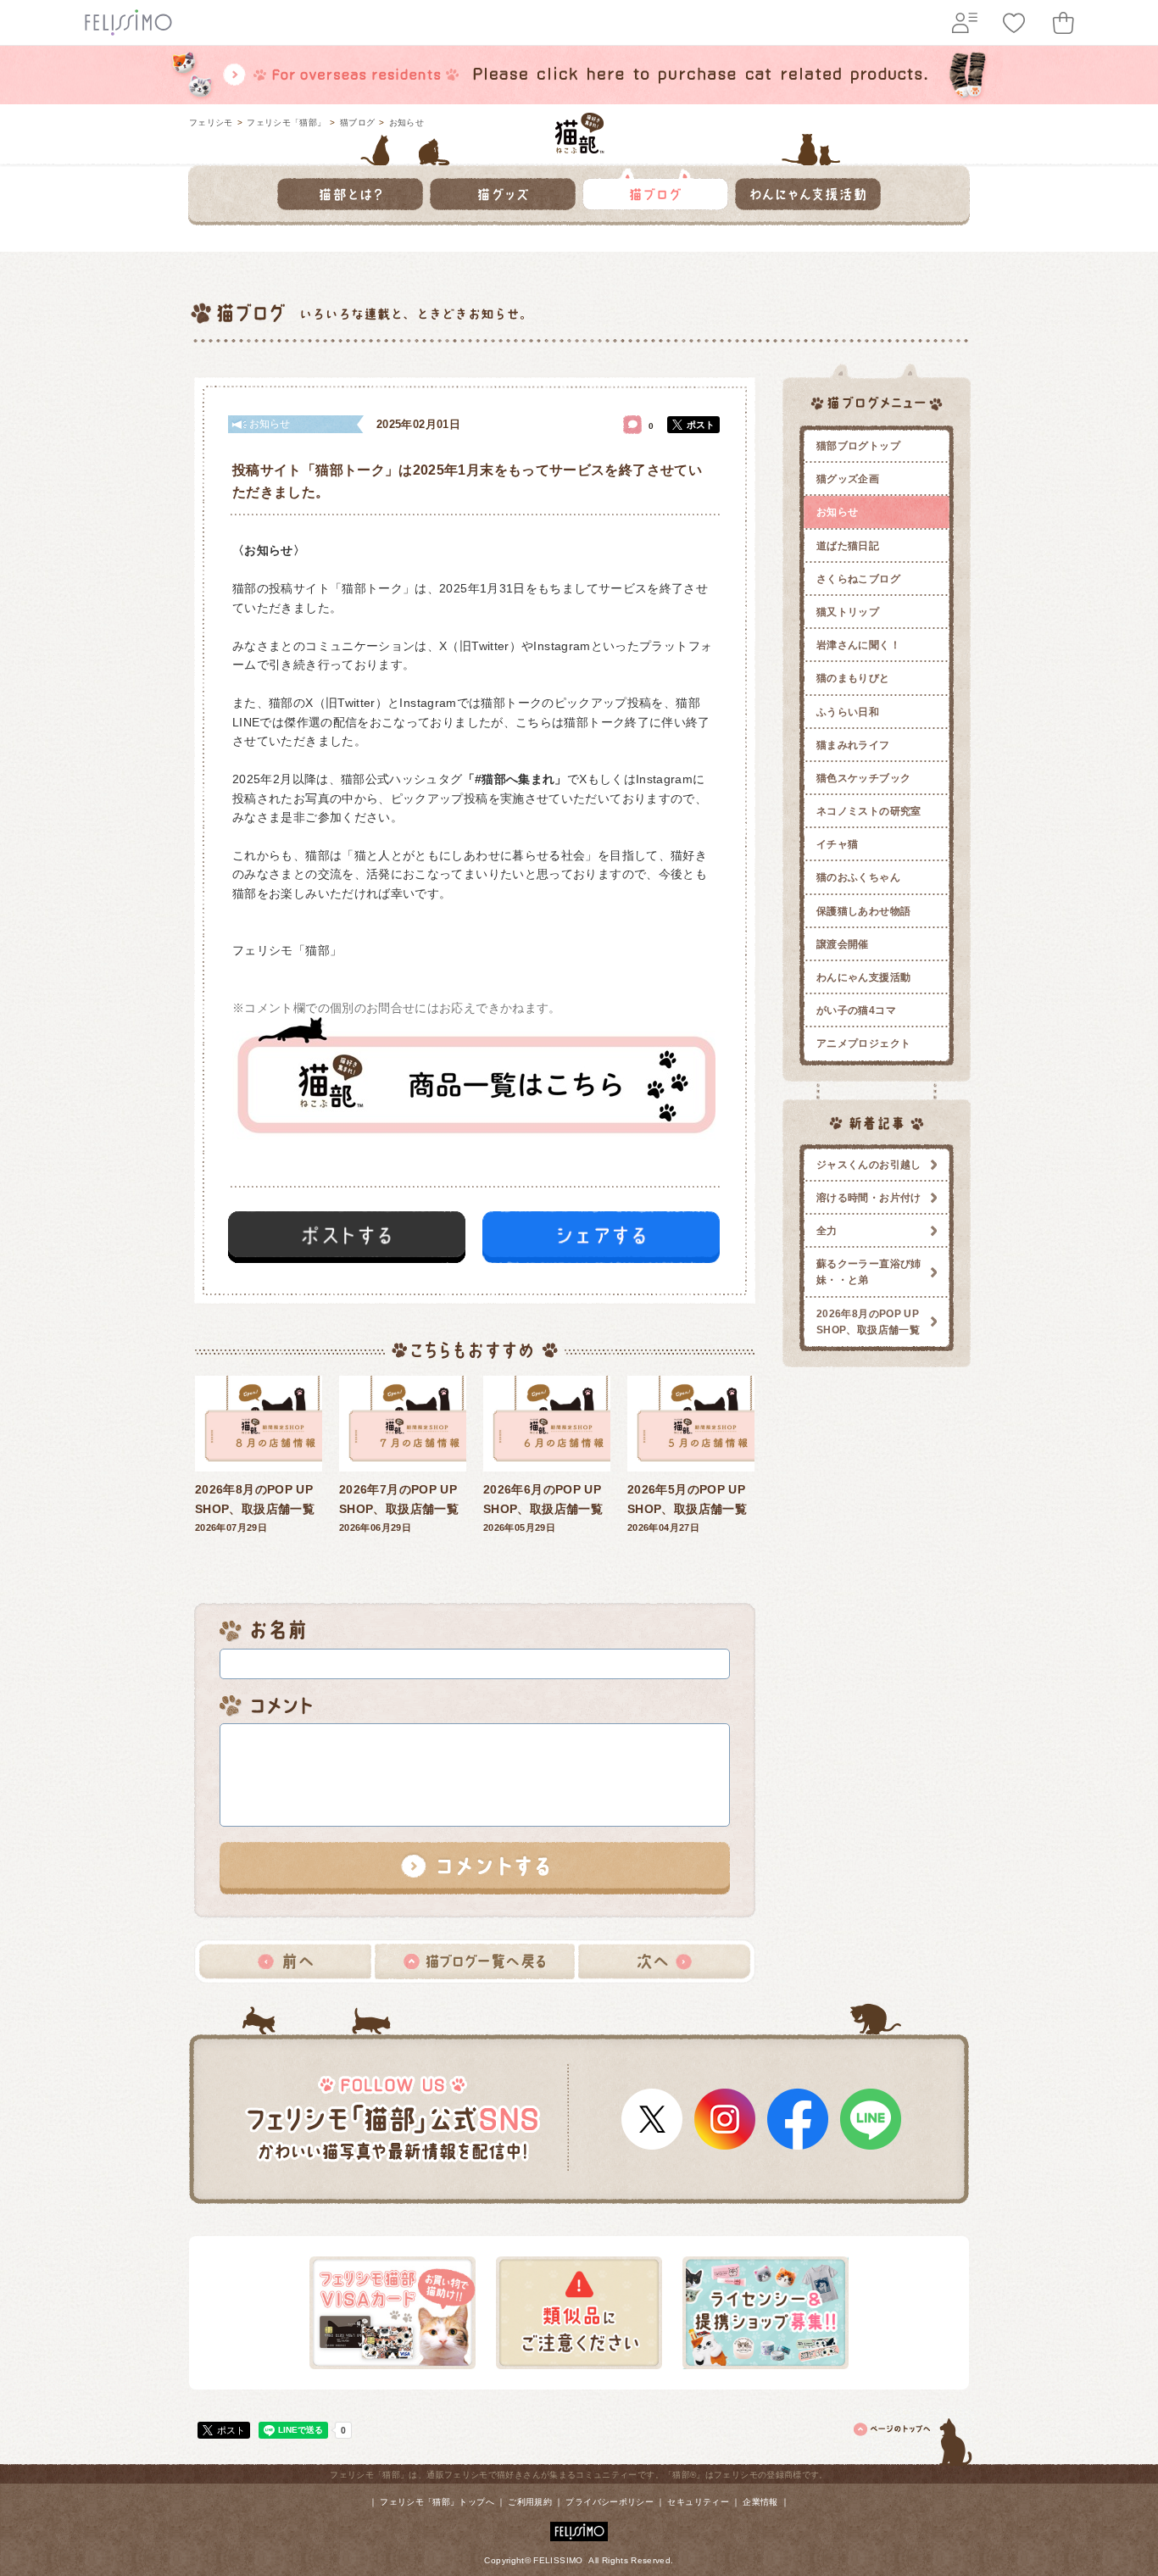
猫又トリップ (848, 612)
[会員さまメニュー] (965, 23)
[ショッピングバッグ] (1063, 23)
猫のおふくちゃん (858, 877)
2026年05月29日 (543, 1508)
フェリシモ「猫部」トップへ (437, 2502)
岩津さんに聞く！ (858, 645)
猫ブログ (357, 122)
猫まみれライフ (853, 745)
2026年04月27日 (687, 1508)
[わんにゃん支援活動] (808, 189)
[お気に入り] (1014, 23)
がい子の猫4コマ (856, 1010)
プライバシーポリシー (610, 2502)
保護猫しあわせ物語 (863, 911)
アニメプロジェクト (863, 1043)
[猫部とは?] (350, 189)
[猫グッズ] (503, 189)
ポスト (701, 425)
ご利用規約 (530, 2502)
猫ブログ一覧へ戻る (475, 1961)
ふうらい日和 (848, 712)
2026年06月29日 (399, 1508)
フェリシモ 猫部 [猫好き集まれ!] (579, 133)
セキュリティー (698, 2502)
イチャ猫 (837, 844)
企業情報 (760, 2502)
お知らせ (406, 122)
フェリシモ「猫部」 (286, 122)
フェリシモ (211, 122)
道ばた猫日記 (848, 546)
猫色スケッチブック (863, 778)
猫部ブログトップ (858, 446)
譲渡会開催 (843, 944)
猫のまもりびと (853, 678)
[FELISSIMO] (579, 2528)
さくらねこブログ (858, 579)
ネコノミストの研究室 (869, 811)
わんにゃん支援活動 (863, 977)
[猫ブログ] (655, 189)
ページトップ (914, 2439)
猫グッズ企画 (848, 479)
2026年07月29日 (255, 1508)
